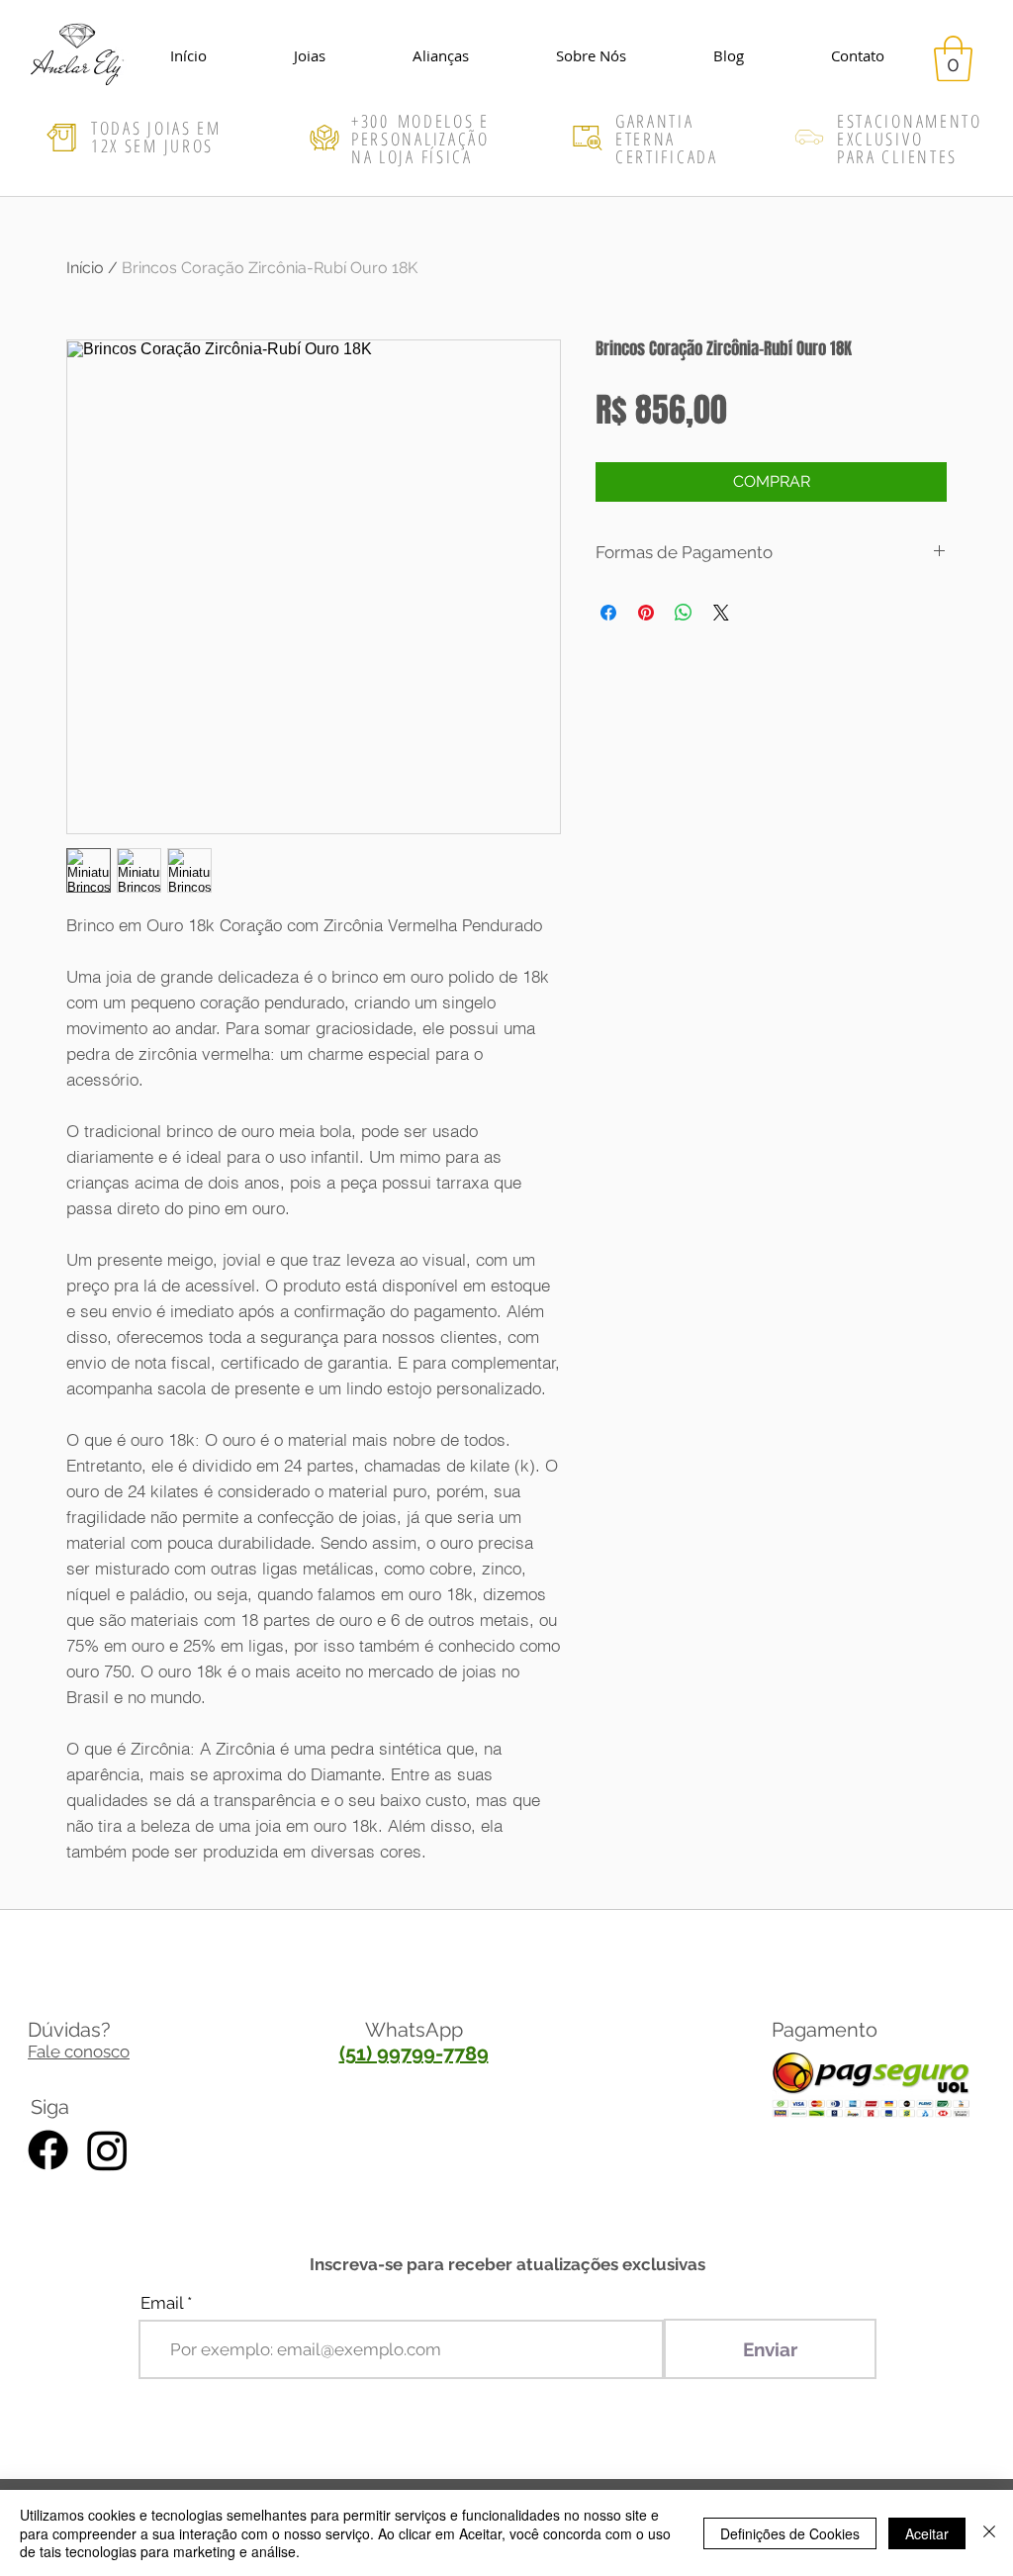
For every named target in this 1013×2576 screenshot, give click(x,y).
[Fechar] (989, 2533)
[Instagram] (107, 2150)
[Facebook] (48, 2150)
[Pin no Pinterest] (646, 613)
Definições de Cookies (790, 2533)
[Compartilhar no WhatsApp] (684, 613)
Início (85, 268)
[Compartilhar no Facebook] (608, 613)
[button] (953, 58)
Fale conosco (79, 2051)
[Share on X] (721, 613)
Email (162, 2303)
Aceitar (927, 2533)
